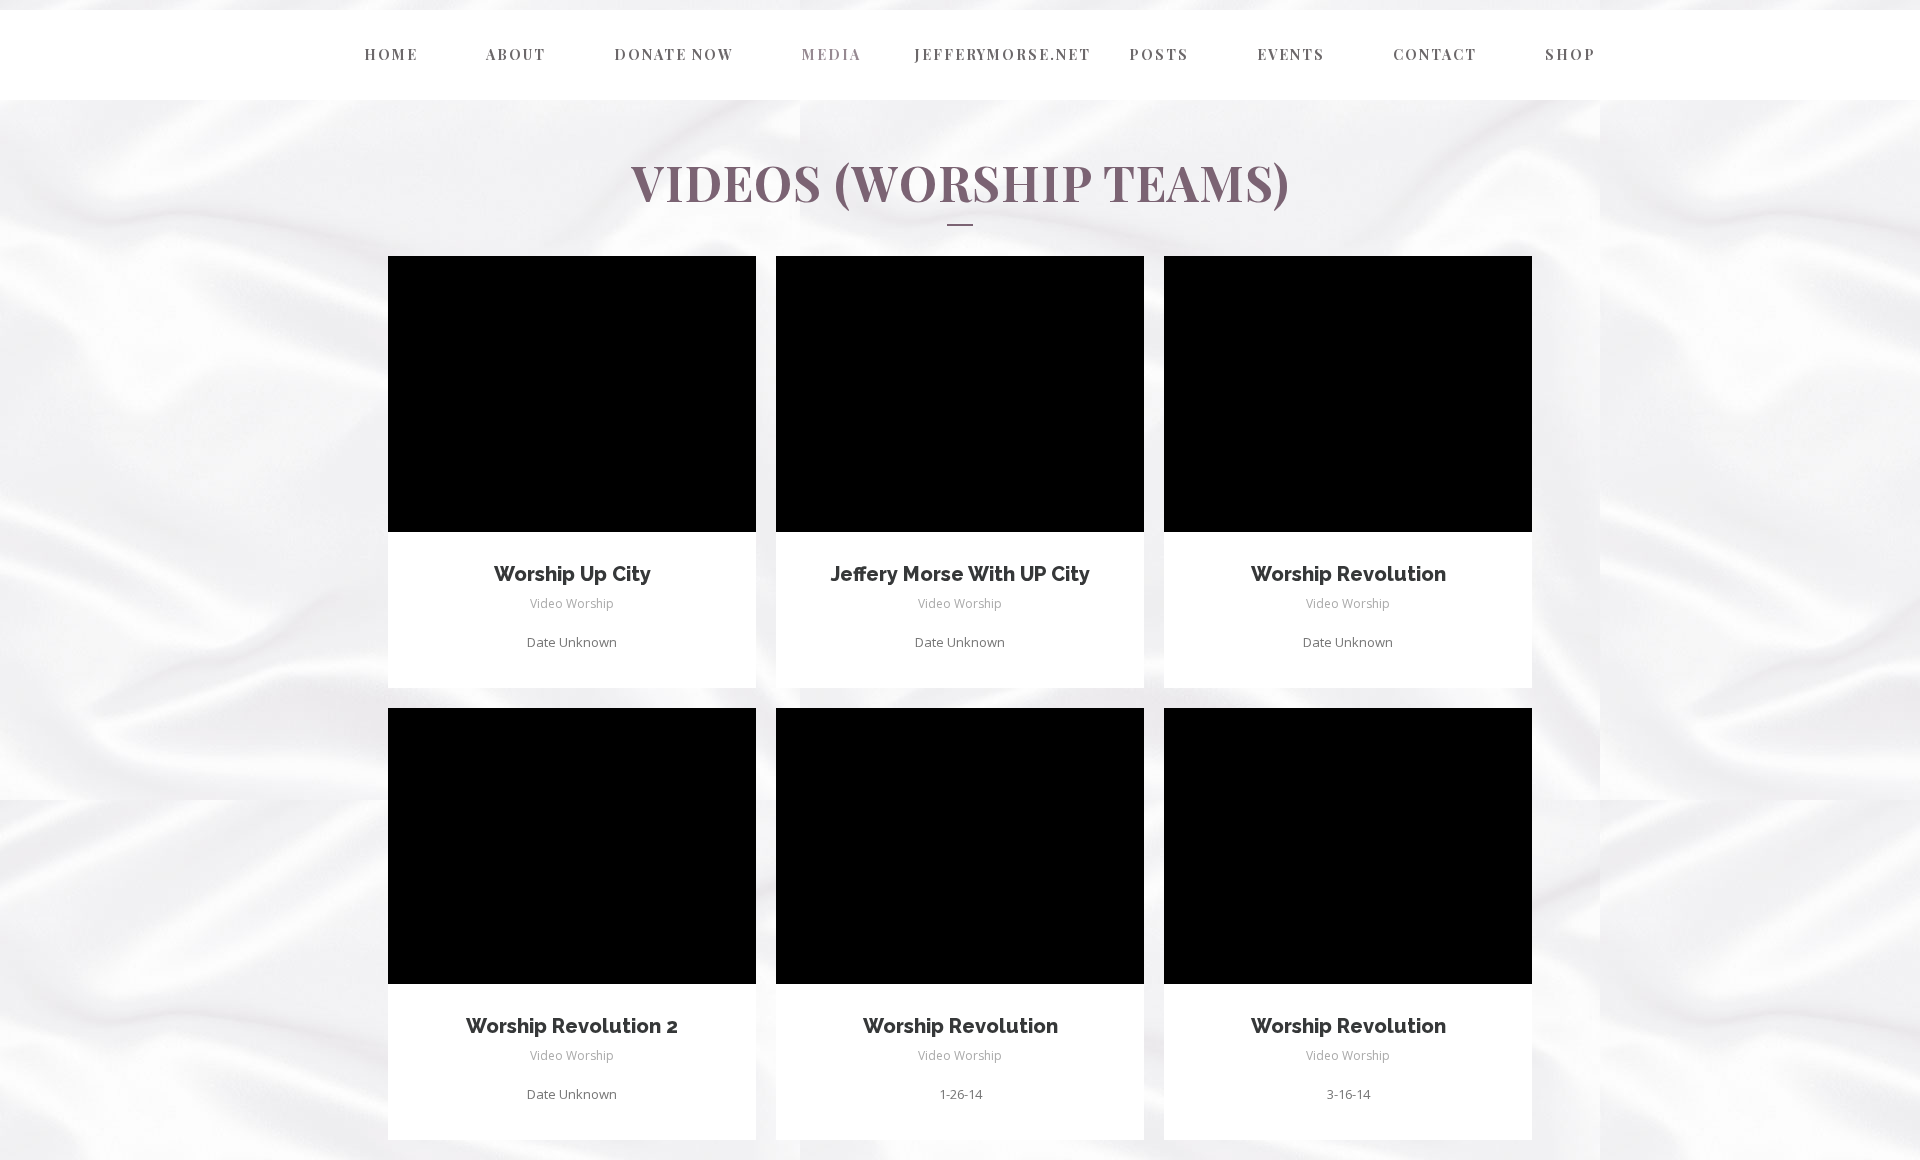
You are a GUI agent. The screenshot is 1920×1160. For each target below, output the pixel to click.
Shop (1570, 54)
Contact (1435, 54)
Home (391, 54)
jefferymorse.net (1000, 54)
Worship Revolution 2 (572, 1026)
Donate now (674, 54)
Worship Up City (572, 574)
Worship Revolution (1348, 574)
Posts (1159, 54)
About (516, 54)
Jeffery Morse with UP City (960, 574)
